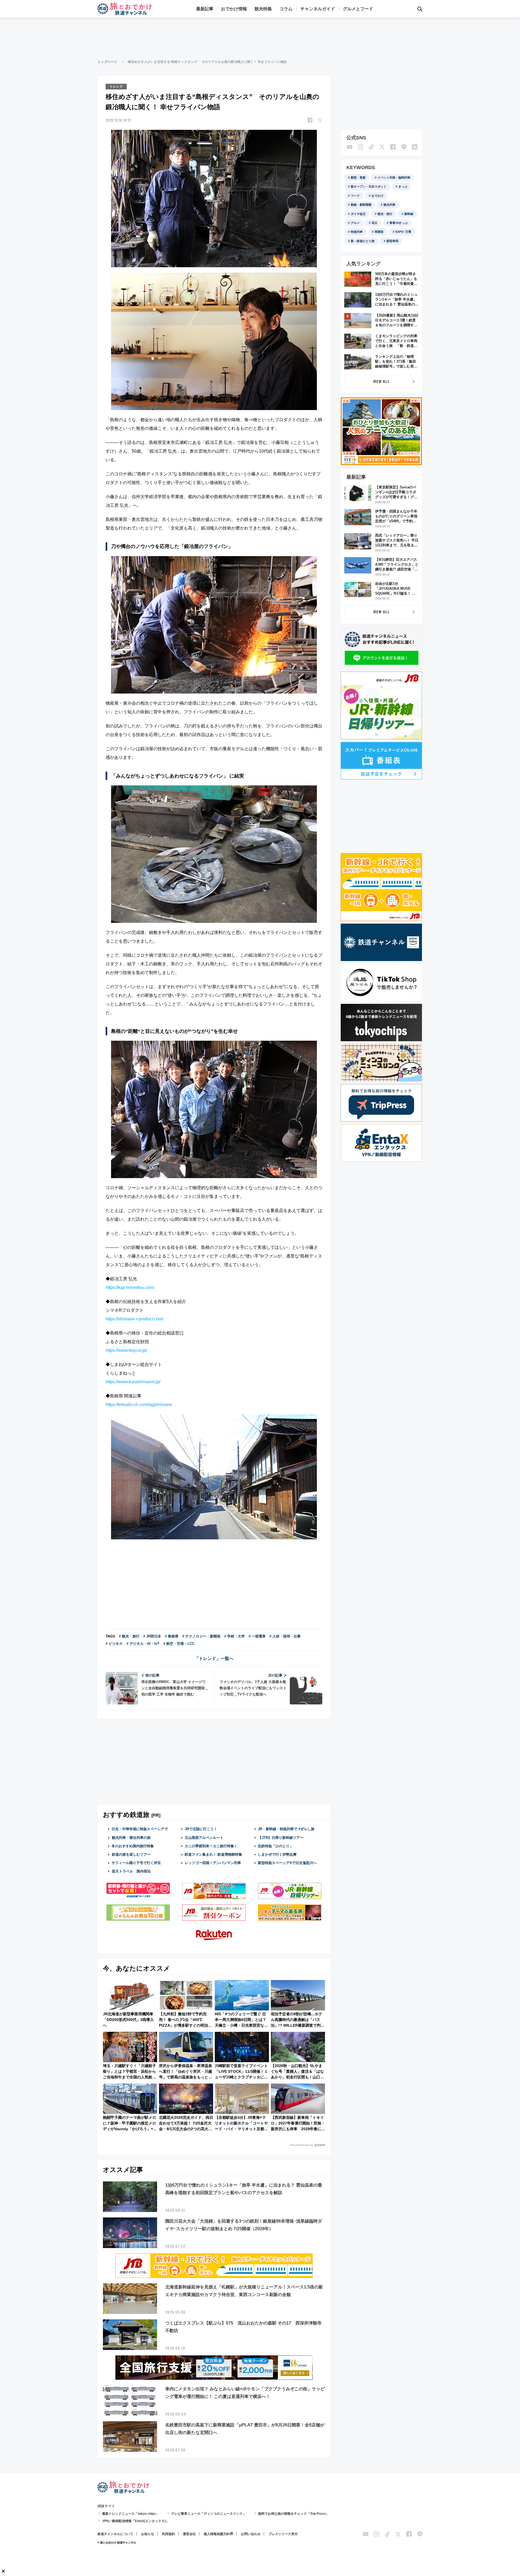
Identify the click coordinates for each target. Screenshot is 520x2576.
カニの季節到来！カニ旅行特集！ (211, 1846)
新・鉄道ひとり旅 (363, 241)
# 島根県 (172, 1636)
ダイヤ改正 (358, 214)
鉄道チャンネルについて (115, 2534)
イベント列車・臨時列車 (394, 178)
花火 (375, 223)
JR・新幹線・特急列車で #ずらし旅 (286, 1829)
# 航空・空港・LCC (179, 1644)
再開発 (379, 232)
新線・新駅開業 (361, 205)
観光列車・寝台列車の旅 (131, 1838)
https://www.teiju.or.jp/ (126, 1350)
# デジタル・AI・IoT (143, 1644)
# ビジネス (114, 1644)
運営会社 (189, 2534)
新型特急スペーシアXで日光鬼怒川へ (287, 1863)
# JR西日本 (152, 1636)
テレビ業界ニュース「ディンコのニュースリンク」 (209, 2514)
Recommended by (302, 2145)
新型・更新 (358, 178)
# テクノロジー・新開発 (201, 1636)
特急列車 (357, 232)
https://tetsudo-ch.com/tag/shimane (139, 1405)
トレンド (116, 86)
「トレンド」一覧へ (214, 1658)
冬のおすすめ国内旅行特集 (133, 1846)
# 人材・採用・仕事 (285, 1636)
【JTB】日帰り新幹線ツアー (281, 1838)
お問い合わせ (251, 2534)
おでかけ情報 (234, 9)
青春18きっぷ (399, 223)
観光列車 (389, 205)
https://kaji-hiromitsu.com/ (130, 1287)
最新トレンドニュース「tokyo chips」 (131, 2514)
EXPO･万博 (403, 232)
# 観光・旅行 (129, 1636)
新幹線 (409, 214)
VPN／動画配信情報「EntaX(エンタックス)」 (136, 2521)
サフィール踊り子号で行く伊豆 (136, 1863)
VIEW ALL (381, 381)
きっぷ (403, 186)
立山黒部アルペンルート (204, 1838)
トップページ (107, 62)
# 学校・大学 (235, 1636)
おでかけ (378, 196)
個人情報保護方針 (217, 2534)
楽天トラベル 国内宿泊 (131, 1871)
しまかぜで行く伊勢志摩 (277, 1854)
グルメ (355, 223)
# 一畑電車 (257, 1636)
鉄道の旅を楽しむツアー (131, 1854)
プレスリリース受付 (283, 2534)
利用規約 (168, 2534)
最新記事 (205, 9)
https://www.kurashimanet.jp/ (133, 1382)
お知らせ (148, 2534)
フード (355, 196)
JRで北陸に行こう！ (201, 1829)
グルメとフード (358, 9)
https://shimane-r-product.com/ (134, 1319)
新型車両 (392, 241)
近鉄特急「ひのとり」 (275, 1846)
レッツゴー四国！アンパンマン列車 (213, 1863)
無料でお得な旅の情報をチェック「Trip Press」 (294, 2514)
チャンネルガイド (318, 9)
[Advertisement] (260, 38)
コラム (286, 9)
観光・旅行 (385, 214)
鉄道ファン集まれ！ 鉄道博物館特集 (213, 1854)
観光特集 (263, 9)
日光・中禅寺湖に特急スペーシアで (140, 1829)
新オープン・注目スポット (369, 186)
